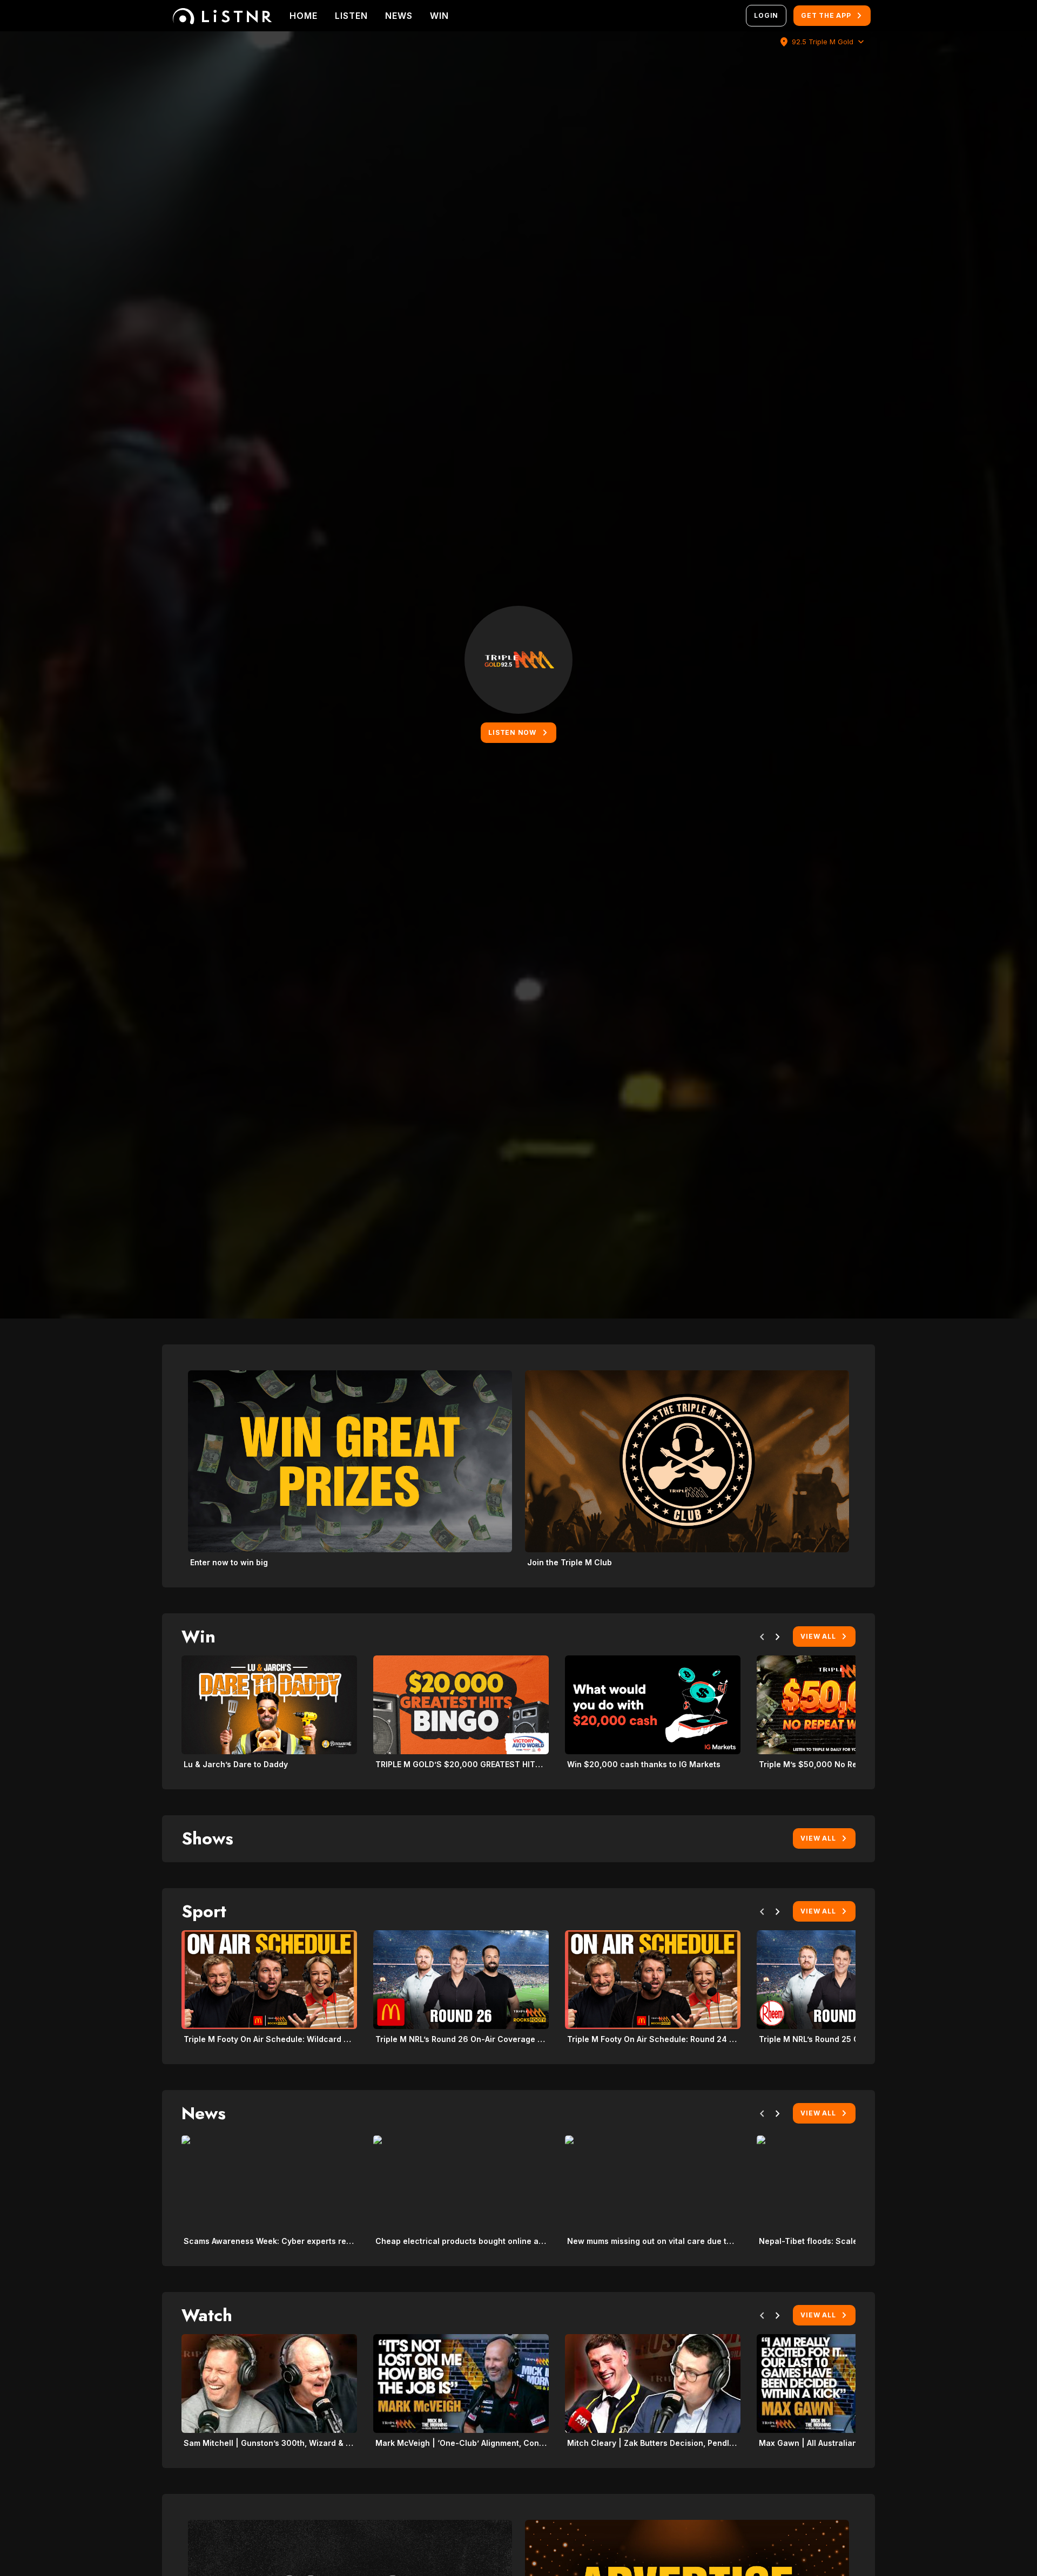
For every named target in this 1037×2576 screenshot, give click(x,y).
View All (818, 1636)
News (399, 16)
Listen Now (512, 732)
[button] (762, 1639)
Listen (351, 16)
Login (766, 15)
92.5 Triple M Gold (823, 42)
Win (439, 16)
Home (304, 16)
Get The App (826, 15)
